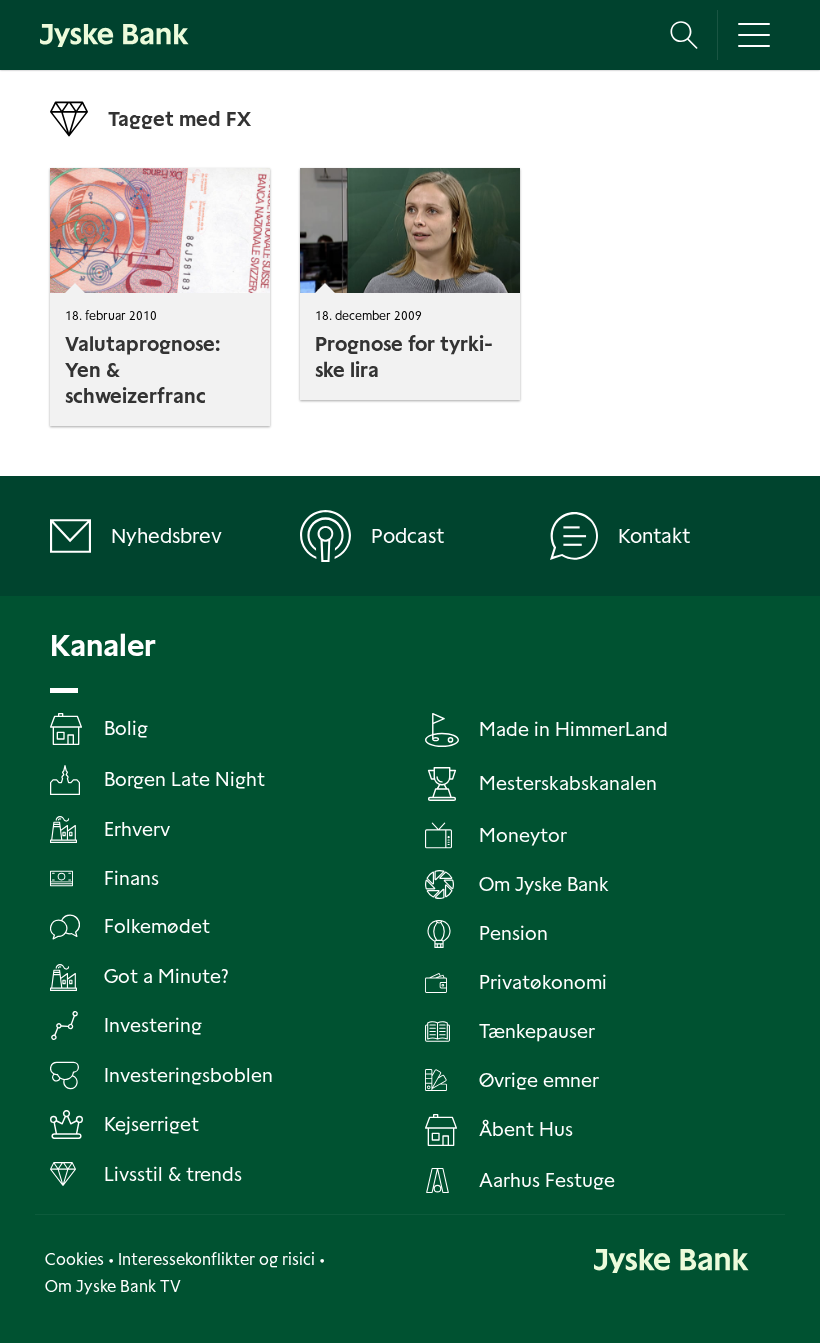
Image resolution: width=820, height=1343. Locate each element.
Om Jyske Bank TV (113, 1286)
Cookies (74, 1259)
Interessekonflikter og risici (216, 1259)
